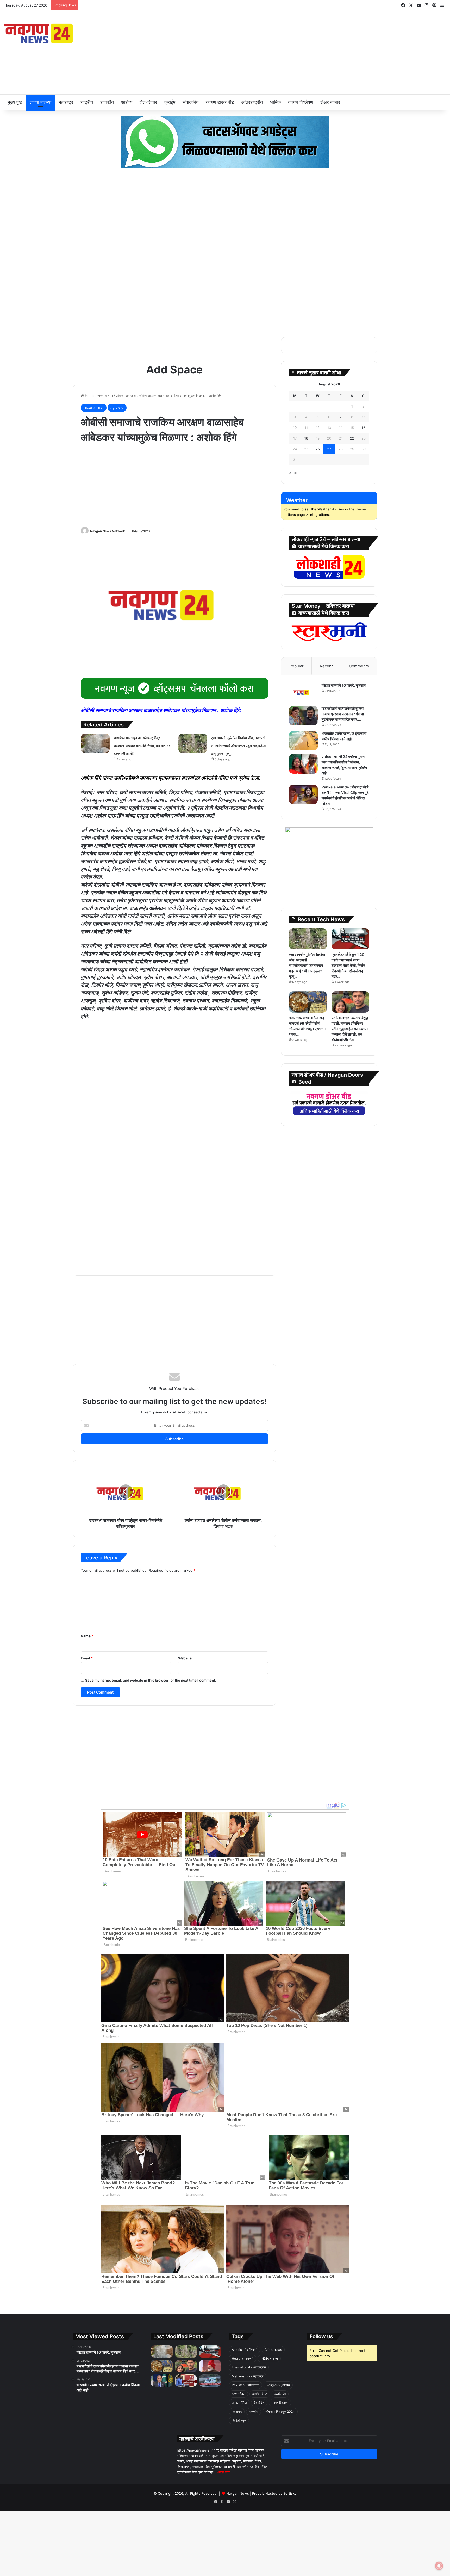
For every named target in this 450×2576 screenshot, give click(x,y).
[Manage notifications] (439, 2566)
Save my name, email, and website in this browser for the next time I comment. (151, 1680)
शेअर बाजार (330, 102)
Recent (326, 666)
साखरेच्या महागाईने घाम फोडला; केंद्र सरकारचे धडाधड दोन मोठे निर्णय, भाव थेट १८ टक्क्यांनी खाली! (142, 746)
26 (318, 449)
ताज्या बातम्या (40, 102)
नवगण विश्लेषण (301, 102)
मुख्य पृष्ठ (15, 102)
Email (87, 1658)
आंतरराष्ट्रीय (252, 102)
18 (306, 438)
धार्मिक (275, 102)
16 (364, 428)
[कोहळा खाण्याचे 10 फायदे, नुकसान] (303, 692)
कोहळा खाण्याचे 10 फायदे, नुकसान (344, 685)
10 (295, 428)
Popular (296, 666)
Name (87, 1636)
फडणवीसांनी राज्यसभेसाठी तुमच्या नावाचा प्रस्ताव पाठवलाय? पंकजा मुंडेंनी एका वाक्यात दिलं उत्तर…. (343, 714)
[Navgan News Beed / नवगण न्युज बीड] (39, 33)
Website (185, 1658)
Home (89, 396)
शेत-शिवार (148, 102)
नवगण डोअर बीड (220, 102)
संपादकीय (190, 102)
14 (341, 428)
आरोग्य (127, 102)
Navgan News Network (108, 531)
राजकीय (107, 102)
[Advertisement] (300, 53)
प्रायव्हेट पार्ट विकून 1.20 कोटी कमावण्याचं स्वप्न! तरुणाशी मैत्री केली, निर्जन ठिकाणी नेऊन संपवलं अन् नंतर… (348, 965)
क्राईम (170, 102)
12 (318, 428)
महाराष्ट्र (66, 102)
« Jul (293, 473)
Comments (359, 666)
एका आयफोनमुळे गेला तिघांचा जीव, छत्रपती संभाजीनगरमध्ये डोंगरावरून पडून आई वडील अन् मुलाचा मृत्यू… (167, 5)
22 (352, 438)
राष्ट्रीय (87, 102)
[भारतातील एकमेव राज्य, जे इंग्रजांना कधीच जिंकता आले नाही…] (303, 741)
